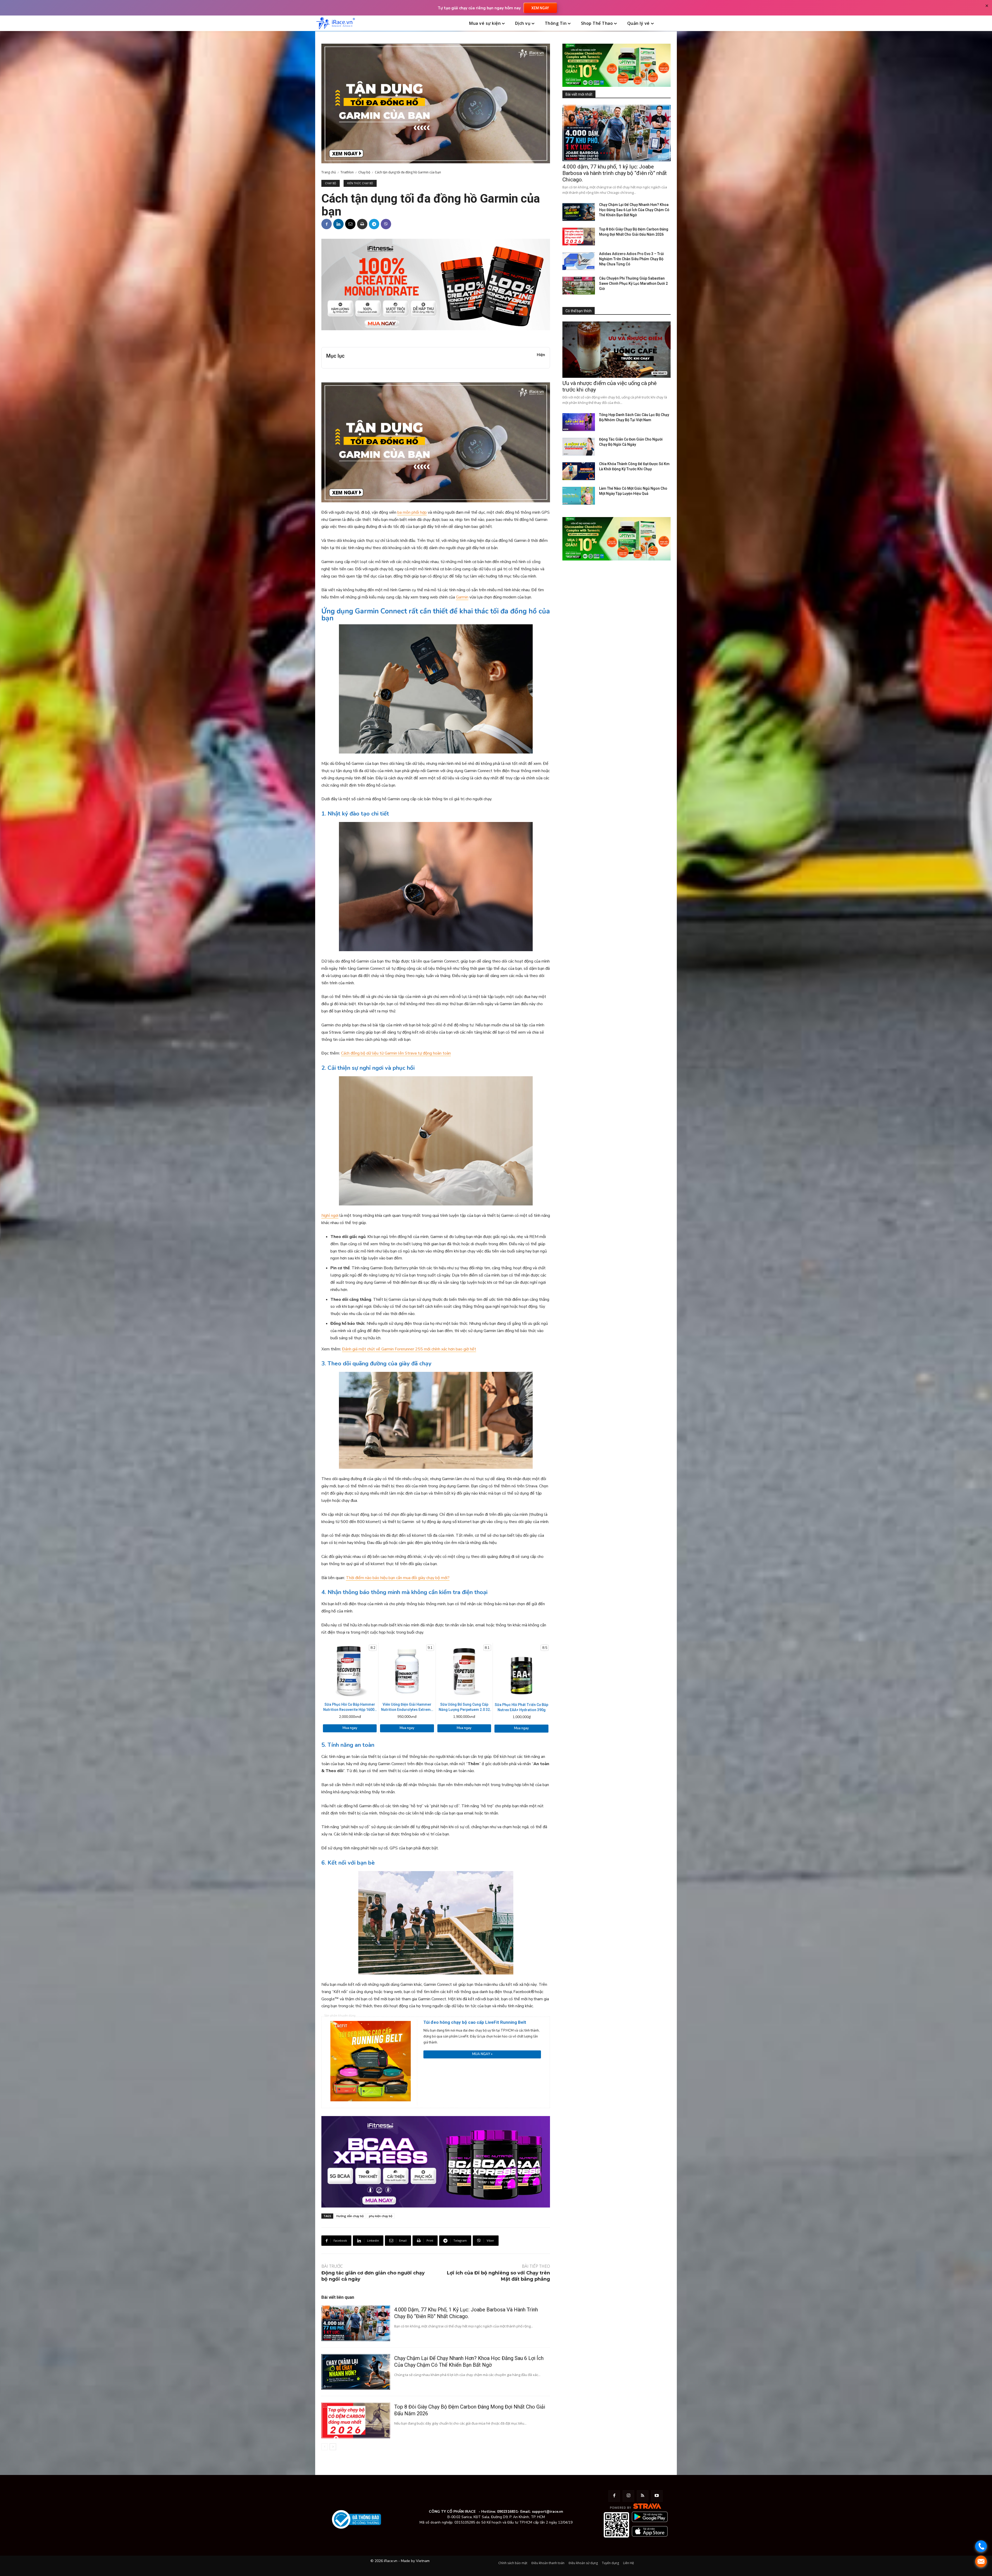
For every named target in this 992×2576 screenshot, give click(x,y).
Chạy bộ (364, 172)
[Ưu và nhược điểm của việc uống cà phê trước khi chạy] (617, 350)
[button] (670, 24)
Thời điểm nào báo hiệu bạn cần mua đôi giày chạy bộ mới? (398, 1578)
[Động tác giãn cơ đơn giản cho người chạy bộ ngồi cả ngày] (579, 447)
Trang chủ (329, 172)
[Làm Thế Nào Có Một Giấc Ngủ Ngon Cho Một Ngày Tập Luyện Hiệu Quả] (579, 496)
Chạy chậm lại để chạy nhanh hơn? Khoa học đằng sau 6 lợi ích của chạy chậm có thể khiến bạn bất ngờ (469, 2362)
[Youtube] (657, 2496)
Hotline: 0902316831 (499, 2512)
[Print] (362, 224)
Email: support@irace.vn (542, 2512)
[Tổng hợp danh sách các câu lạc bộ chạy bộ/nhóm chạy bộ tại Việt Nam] (579, 422)
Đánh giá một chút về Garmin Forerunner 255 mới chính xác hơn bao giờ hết (409, 1349)
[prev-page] (325, 2447)
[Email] (350, 224)
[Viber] (386, 224)
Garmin (462, 597)
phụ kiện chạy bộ (381, 2216)
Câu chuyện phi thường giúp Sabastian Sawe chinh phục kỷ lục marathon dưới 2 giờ (633, 283)
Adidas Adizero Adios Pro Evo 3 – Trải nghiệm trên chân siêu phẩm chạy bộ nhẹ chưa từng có (631, 259)
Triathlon (347, 172)
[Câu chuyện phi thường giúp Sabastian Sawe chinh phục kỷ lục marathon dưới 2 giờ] (579, 286)
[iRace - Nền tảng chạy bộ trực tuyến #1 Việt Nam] (336, 23)
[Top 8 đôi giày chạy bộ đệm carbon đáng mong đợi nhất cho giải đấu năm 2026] (356, 2420)
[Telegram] (374, 224)
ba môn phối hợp (412, 512)
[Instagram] (628, 2496)
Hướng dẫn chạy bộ (350, 2216)
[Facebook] (327, 224)
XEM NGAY (540, 8)
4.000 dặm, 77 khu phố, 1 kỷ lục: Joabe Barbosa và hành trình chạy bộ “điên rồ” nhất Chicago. (615, 173)
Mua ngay (350, 1728)
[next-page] (333, 2447)
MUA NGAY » (482, 2054)
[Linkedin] (338, 224)
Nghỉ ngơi (330, 1216)
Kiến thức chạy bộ (360, 183)
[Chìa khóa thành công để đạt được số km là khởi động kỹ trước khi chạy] (579, 471)
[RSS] (643, 2496)
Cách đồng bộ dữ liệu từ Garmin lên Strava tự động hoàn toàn (396, 1053)
